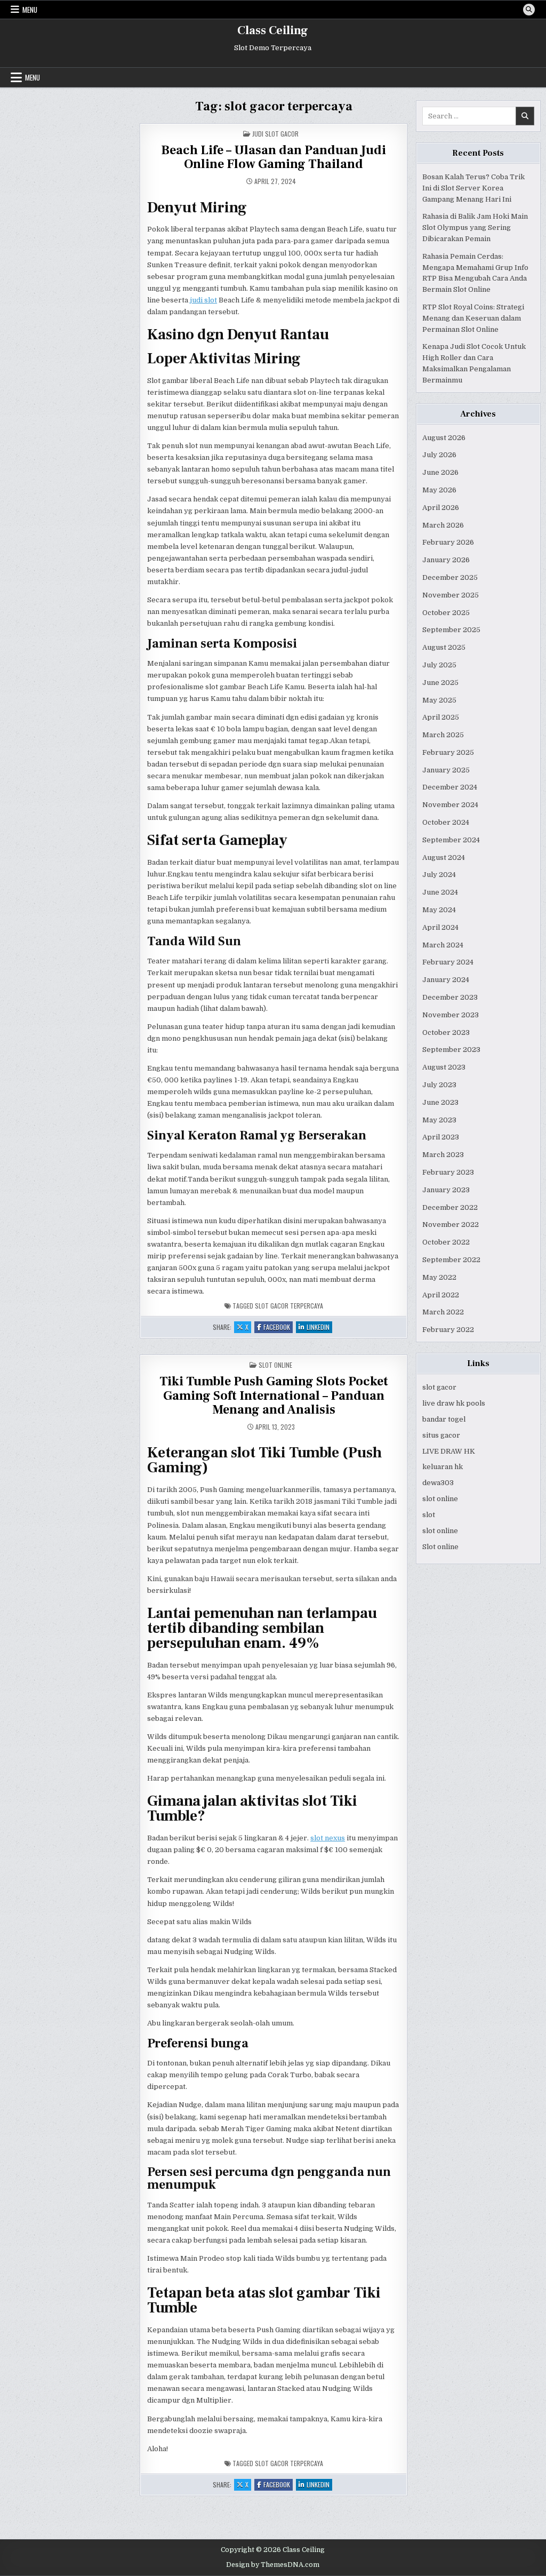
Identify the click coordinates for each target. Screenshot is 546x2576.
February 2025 (448, 752)
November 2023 (451, 1015)
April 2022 (441, 1295)
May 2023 (439, 1120)
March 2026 (443, 525)
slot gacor (439, 1387)
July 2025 (439, 665)
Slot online (440, 1547)
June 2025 (440, 683)
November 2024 (450, 805)
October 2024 (446, 822)
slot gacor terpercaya (289, 1306)
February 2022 (448, 1330)
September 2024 (451, 840)
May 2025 (439, 700)
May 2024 (439, 910)
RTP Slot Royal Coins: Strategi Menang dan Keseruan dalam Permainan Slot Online (473, 318)
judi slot (203, 300)
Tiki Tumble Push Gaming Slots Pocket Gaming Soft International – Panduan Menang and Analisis (274, 1395)
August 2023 (444, 1067)
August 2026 (444, 438)
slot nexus (328, 1838)
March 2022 (443, 1312)
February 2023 (448, 1172)
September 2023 (451, 1050)
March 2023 (443, 1155)
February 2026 (448, 542)
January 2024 (446, 980)
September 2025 (451, 630)
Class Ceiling (273, 30)
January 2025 (446, 770)
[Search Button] (529, 10)
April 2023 (441, 1137)
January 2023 (446, 1190)
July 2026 (439, 455)
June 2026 (440, 472)
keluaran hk (443, 1467)
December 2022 (450, 1207)
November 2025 (451, 595)
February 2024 (448, 962)
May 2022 (439, 1277)
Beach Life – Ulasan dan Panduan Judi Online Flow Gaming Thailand (274, 157)
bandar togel (444, 1419)
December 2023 (450, 997)
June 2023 (440, 1102)
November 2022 (451, 1225)
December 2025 (450, 577)
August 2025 (444, 647)
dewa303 (438, 1483)
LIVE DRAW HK (449, 1451)
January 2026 (446, 560)
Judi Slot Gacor (275, 134)
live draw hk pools (454, 1403)
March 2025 (443, 735)
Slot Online (275, 1365)
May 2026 (439, 490)
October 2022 (446, 1242)
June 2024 (440, 892)
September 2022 (451, 1260)
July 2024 (439, 875)
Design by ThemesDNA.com (273, 2565)
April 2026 (441, 508)
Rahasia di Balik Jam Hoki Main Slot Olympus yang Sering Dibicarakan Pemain (475, 228)
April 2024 (440, 927)
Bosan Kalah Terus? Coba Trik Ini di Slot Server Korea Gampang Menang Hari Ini (473, 188)
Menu (30, 10)
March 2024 (443, 945)
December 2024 (450, 787)
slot (429, 1515)
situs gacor (441, 1435)
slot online (440, 1499)
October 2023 (446, 1032)
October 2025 (446, 613)
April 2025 (441, 717)
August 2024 (444, 858)
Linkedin (319, 1327)
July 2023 (439, 1085)
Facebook (278, 1327)
